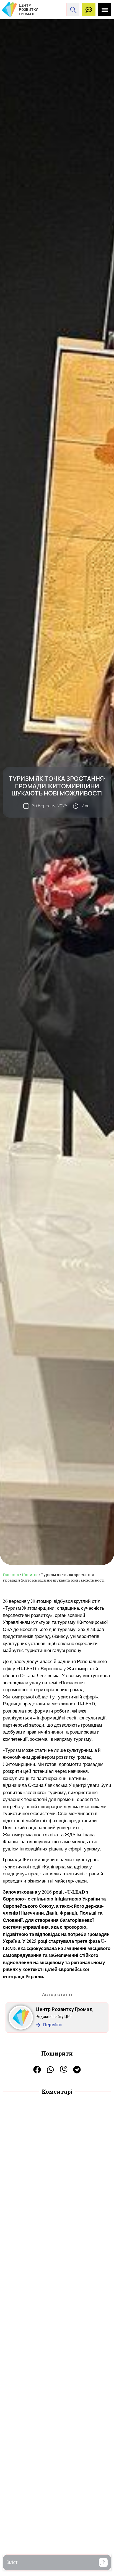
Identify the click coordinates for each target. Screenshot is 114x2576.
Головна (11, 1575)
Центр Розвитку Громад (64, 2009)
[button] (103, 2562)
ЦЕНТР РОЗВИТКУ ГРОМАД (28, 10)
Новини (30, 1575)
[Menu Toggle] (105, 10)
